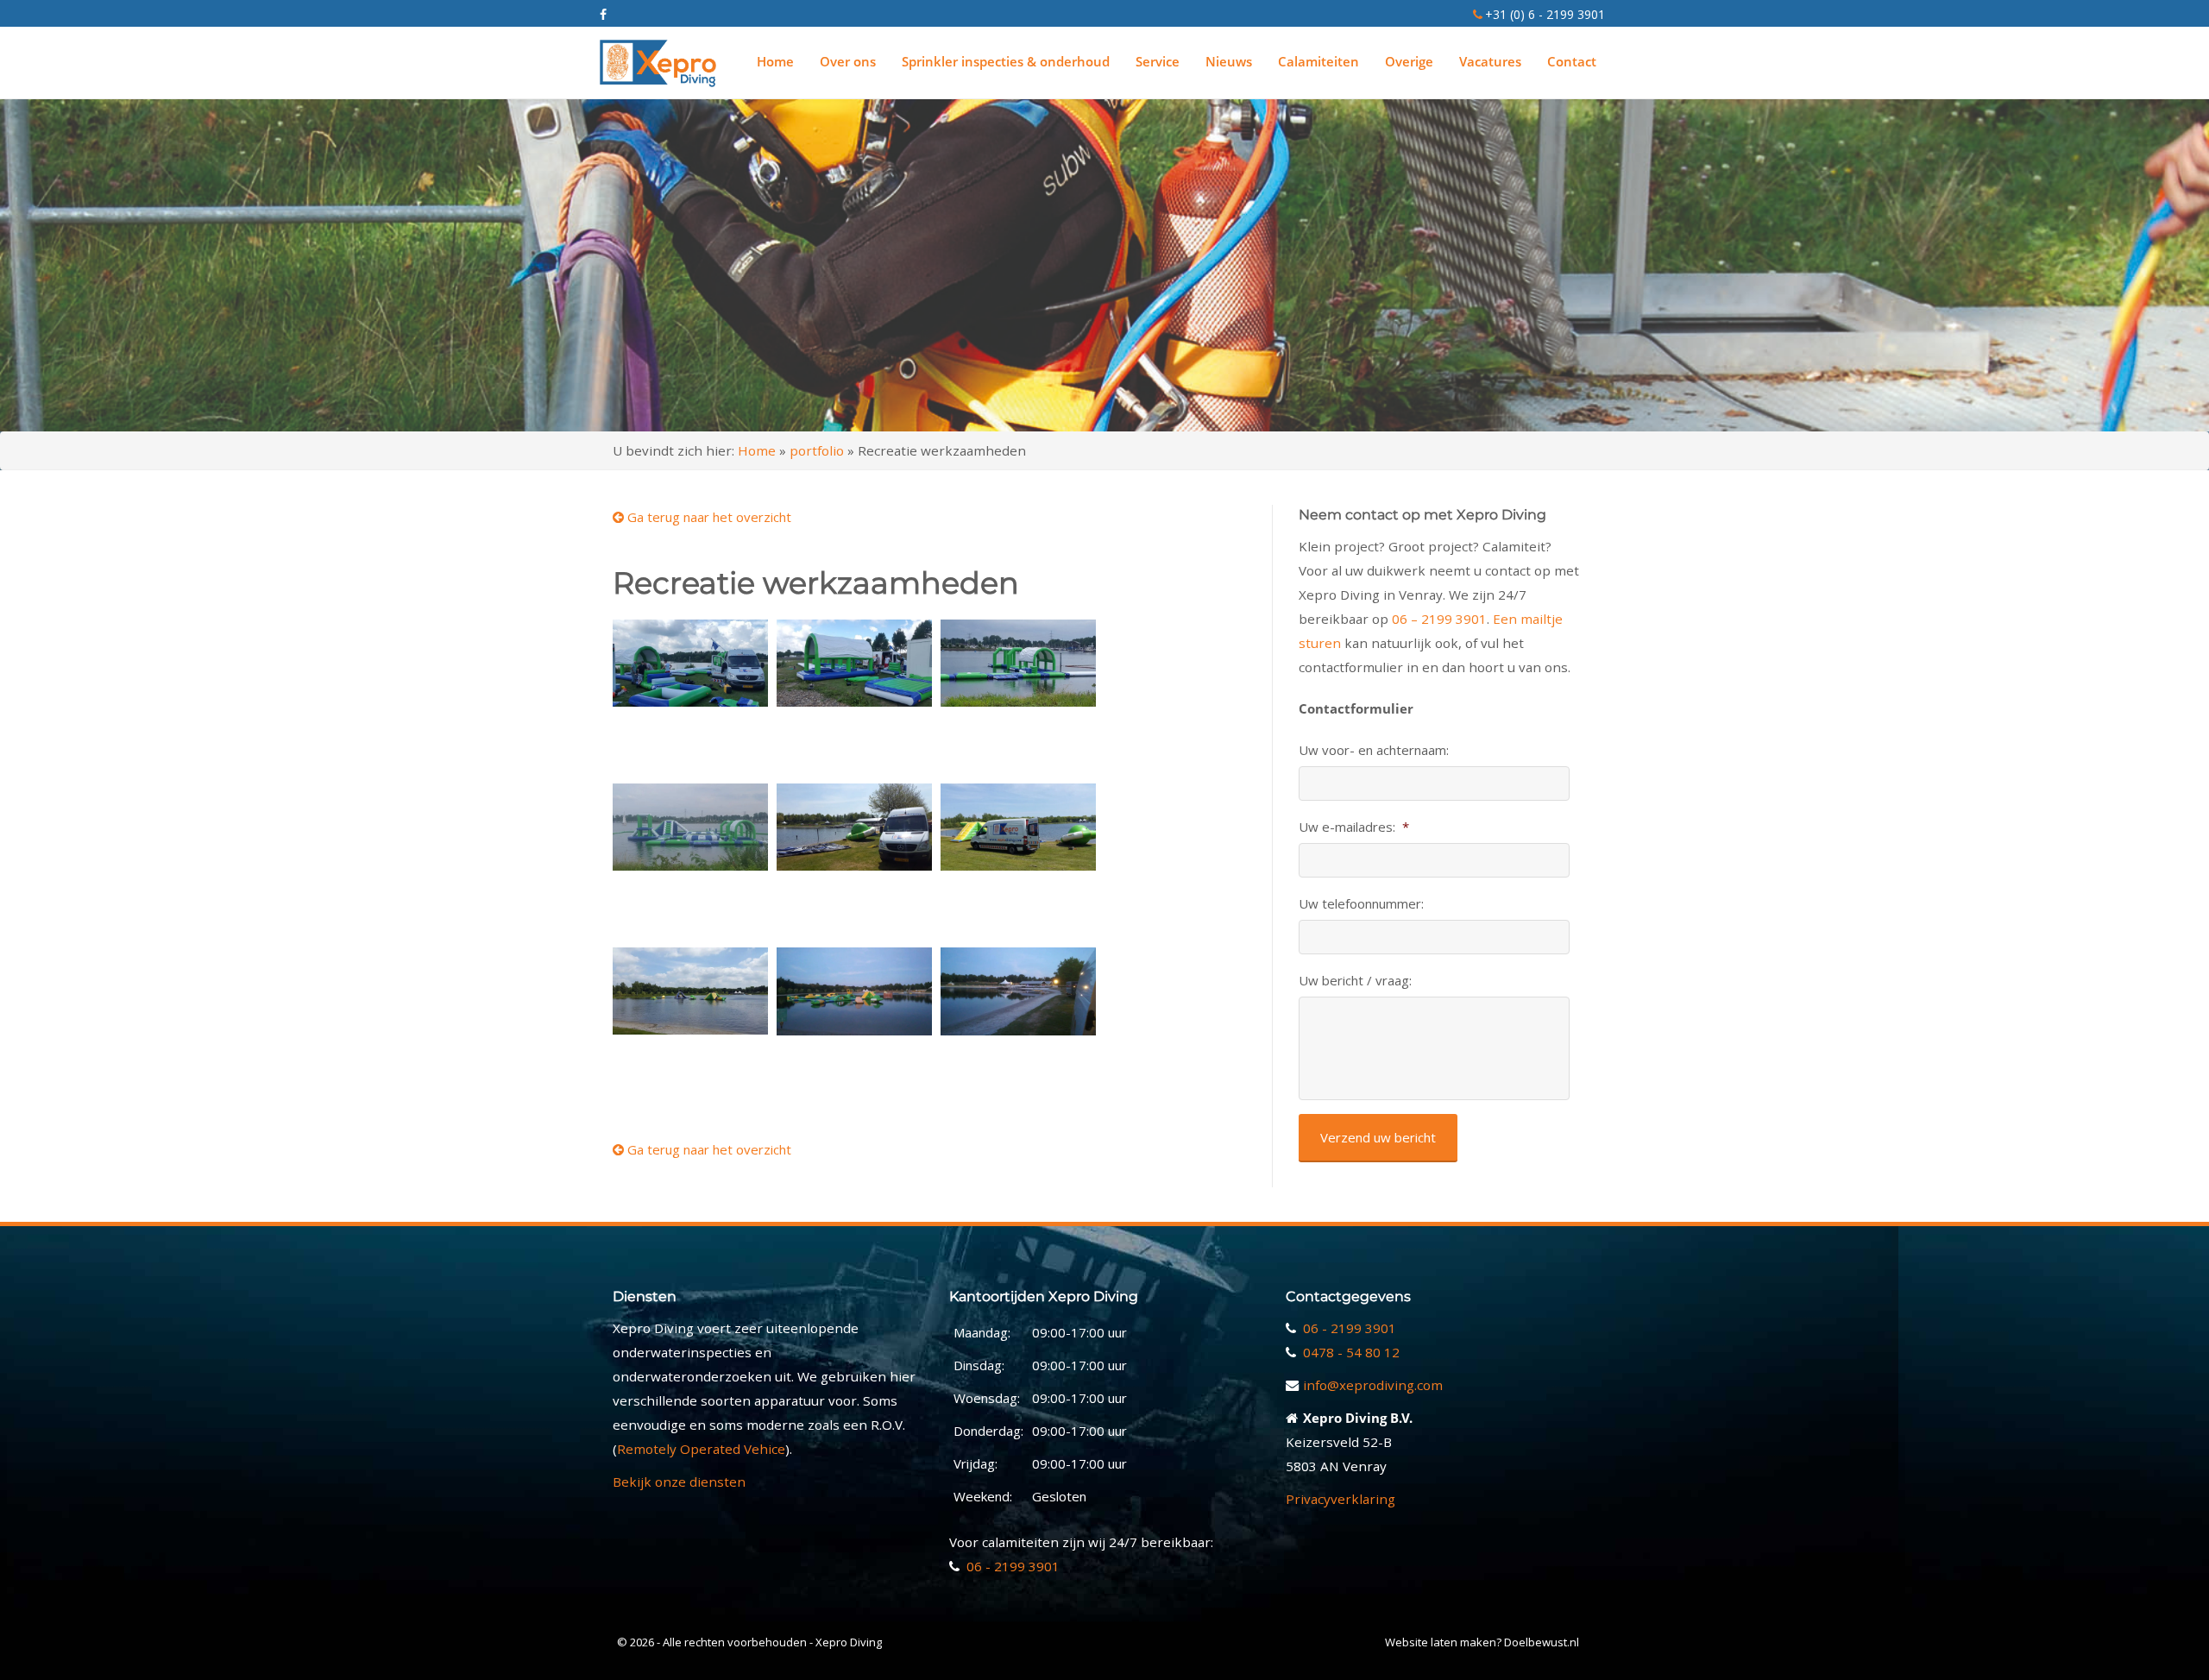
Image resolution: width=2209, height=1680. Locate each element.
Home (775, 61)
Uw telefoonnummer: (1361, 904)
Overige (1409, 61)
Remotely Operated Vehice (701, 1449)
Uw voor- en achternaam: (1374, 750)
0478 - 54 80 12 (1351, 1352)
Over (848, 61)
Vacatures (1490, 61)
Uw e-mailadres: (1354, 827)
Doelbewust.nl (1542, 1642)
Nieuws (1229, 61)
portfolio (817, 450)
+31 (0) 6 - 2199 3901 (1545, 14)
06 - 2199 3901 (1013, 1566)
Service (1158, 61)
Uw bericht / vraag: (1355, 981)
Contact (1572, 61)
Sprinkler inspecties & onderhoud (1006, 61)
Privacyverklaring (1341, 1499)
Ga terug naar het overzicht (708, 517)
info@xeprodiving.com (1373, 1385)
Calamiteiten (1318, 61)
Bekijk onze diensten (679, 1482)
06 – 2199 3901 (1439, 619)
